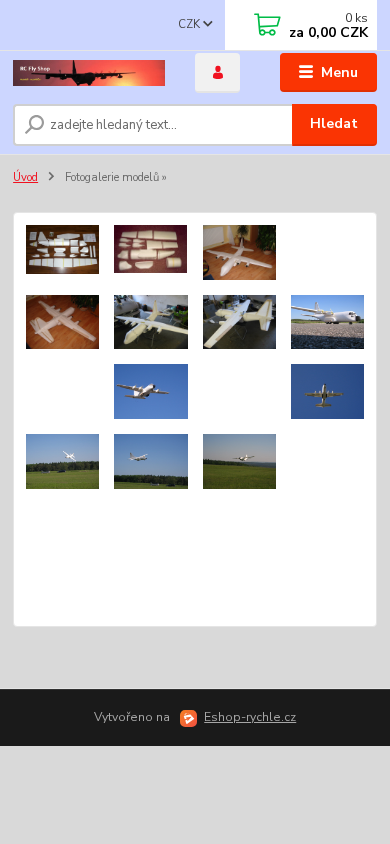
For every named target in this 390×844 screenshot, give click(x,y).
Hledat (334, 123)
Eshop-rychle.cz (250, 717)
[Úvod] (89, 73)
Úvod (25, 177)
